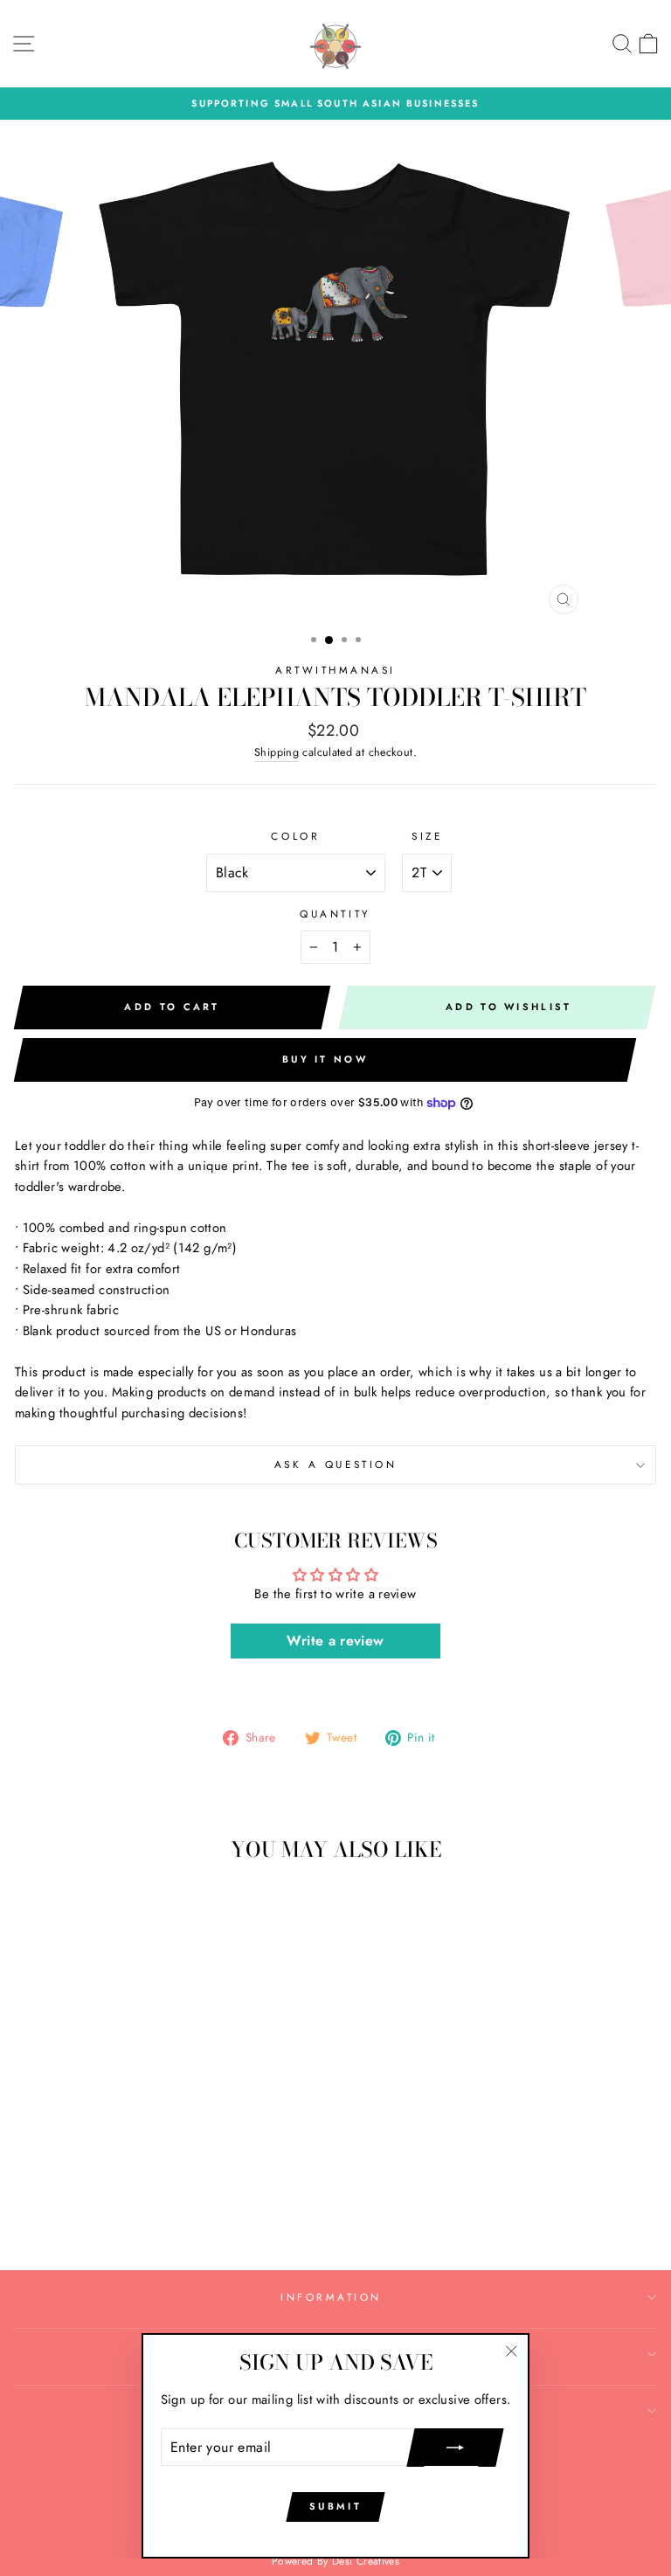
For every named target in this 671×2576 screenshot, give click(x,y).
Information (331, 2297)
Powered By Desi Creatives (335, 2561)
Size (427, 836)
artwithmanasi (335, 670)
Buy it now (325, 1059)
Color (295, 836)
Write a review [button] (335, 1641)
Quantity (335, 914)
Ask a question (335, 1464)
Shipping (277, 752)
